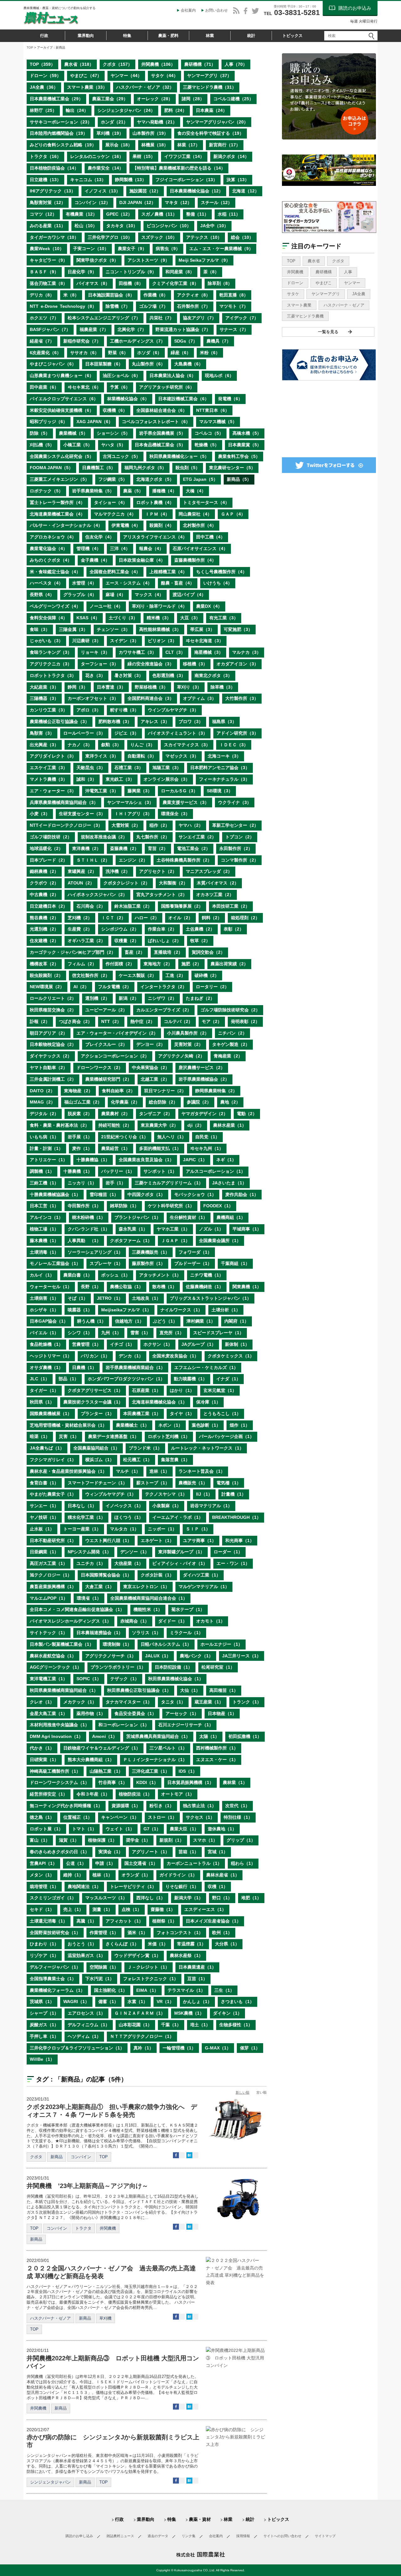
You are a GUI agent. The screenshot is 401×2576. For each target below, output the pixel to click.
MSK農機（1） (189, 2013)
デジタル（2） (44, 1114)
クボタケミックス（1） (231, 1356)
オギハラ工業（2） (86, 941)
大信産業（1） (129, 1563)
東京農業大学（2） (159, 1125)
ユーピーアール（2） (106, 1010)
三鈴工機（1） (44, 1183)
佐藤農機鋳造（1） (205, 1287)
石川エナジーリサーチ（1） (186, 1725)
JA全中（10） (214, 226)
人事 (348, 272)
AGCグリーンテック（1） (56, 1667)
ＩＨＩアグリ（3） (133, 814)
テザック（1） (125, 1679)
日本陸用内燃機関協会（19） (59, 133)
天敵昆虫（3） (91, 768)
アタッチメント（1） (160, 1275)
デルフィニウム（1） (89, 2025)
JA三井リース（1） (242, 1656)
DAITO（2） (42, 1091)
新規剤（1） (172, 1840)
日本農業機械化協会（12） (196, 191)
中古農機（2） (44, 895)
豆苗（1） (197, 1979)
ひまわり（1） (44, 1944)
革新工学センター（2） (235, 825)
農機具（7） (219, 341)
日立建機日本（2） (49, 906)
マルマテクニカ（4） (115, 514)
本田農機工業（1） (142, 1414)
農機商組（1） (231, 1217)
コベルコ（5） (209, 433)
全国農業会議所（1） (220, 1241)
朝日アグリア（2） (49, 1033)
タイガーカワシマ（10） (54, 237)
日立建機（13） (45, 180)
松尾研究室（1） (218, 1667)
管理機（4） (89, 548)
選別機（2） (97, 998)
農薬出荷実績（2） (229, 964)
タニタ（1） (173, 1702)
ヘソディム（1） (84, 2036)
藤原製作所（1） (148, 1263)
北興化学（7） (132, 329)
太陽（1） (209, 1736)
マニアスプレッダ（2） (209, 871)
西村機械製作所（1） (217, 1748)
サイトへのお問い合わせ (282, 2536)
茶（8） (211, 272)
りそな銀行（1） (182, 1886)
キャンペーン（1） (120, 1817)
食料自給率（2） (118, 1091)
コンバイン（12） (92, 202)
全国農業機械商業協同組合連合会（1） (149, 1598)
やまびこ (324, 283)
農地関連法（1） (84, 1886)
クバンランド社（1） (89, 1229)
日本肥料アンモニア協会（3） (220, 768)
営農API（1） (43, 1863)
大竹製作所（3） (242, 698)
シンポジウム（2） (120, 929)
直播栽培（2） (168, 952)
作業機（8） (156, 295)
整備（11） (197, 214)
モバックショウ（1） (195, 1194)
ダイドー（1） (173, 1621)
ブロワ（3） (191, 721)
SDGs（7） (186, 341)
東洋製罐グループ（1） (181, 1552)
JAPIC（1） (195, 1160)
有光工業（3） (224, 618)
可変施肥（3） (238, 629)
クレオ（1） (42, 1702)
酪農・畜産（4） (178, 583)
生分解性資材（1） (189, 1217)
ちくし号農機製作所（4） (221, 572)
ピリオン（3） (162, 641)
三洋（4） (120, 548)
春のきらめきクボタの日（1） (60, 1852)
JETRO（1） (110, 1298)
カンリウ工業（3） (49, 710)
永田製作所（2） (236, 848)
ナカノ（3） (80, 745)
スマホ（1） (205, 1840)
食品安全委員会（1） (135, 1713)
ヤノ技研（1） (44, 1517)
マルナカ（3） (247, 652)
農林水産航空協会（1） (53, 1656)
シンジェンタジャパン (50, 2482)
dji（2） (196, 1125)
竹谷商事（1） (113, 1782)
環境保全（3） (175, 814)
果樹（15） (144, 156)
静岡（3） (78, 687)
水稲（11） (229, 214)
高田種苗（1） (224, 1690)
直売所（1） (172, 1333)
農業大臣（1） (184, 1829)
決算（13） (238, 180)
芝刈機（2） (80, 918)
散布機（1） (164, 1287)
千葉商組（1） (235, 1263)
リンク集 (189, 2536)
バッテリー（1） (118, 1171)
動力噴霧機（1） (190, 1379)
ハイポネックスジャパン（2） (97, 895)
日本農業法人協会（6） (173, 375)
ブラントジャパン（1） (138, 1217)
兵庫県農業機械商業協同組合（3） (64, 802)
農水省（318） (79, 64)
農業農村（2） (116, 1114)
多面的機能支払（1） (160, 1148)
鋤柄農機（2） (44, 871)
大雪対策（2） (126, 825)
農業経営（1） (116, 1148)
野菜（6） (118, 353)
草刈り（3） (189, 687)
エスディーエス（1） (205, 1909)
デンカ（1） (131, 1356)
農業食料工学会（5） (239, 456)
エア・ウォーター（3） (53, 791)
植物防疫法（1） (135, 1794)
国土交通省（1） (141, 1863)
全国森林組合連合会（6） (162, 410)
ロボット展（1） (46, 1829)
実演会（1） (111, 1852)
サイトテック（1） (49, 1633)
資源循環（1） (126, 1806)
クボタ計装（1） (157, 1575)
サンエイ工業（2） (197, 837)
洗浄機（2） (118, 871)
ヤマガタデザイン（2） (205, 1114)
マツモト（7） (234, 306)
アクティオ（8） (194, 295)
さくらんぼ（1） (122, 1944)
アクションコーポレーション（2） (115, 1056)
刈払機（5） (42, 445)
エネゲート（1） (157, 1540)
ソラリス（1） (146, 1633)
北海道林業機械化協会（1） (159, 1402)
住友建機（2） (44, 941)
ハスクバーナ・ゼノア (50, 2318)
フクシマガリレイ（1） (53, 1460)
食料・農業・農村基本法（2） (60, 1125)
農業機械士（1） (133, 1425)
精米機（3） (159, 618)
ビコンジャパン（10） (169, 226)
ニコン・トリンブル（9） (131, 272)
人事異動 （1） (84, 1241)
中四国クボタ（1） (146, 1194)
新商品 (57, 2157)
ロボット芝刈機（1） (169, 1436)
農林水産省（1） (223, 1875)
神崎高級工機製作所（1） (55, 1771)
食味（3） (40, 629)
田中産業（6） (44, 387)
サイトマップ (325, 2536)
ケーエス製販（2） (138, 975)
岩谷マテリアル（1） (211, 1506)
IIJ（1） (204, 1494)
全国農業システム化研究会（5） (62, 456)
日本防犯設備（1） (174, 1667)
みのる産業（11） (48, 226)
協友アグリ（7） (200, 318)
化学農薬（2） (125, 1102)
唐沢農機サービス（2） (202, 1068)
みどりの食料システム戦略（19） (63, 145)
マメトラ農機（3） (49, 779)
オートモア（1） (178, 1794)
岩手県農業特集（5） (93, 491)
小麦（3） (40, 814)
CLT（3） (175, 652)
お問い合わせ (216, 10)
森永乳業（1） (133, 1229)
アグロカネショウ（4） (53, 537)
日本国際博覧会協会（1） (106, 1575)
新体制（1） (237, 1344)
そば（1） (78, 1298)
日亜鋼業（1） (44, 1552)
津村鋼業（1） (201, 1321)
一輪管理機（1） (179, 2048)
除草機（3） (223, 687)
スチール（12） (216, 202)
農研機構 (324, 272)
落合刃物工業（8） (49, 283)
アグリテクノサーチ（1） (111, 1656)
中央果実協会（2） (151, 1068)
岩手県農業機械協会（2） (204, 1079)
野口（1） (222, 1898)
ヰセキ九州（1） (207, 1148)
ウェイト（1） (120, 1829)
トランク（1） (247, 1702)
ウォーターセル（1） (51, 1287)
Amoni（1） (105, 1736)
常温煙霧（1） (191, 1944)
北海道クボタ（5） (155, 479)
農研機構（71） (200, 64)
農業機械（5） (73, 433)
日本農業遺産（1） (197, 1967)
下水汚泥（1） (100, 1979)
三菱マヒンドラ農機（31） (210, 87)
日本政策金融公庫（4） (142, 560)
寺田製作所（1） (84, 1206)
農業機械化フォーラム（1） (57, 1990)
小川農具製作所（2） (188, 1033)
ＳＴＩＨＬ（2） (93, 860)
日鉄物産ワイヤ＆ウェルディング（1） (102, 1748)
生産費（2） (80, 929)
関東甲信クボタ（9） (97, 260)
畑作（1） (240, 1425)
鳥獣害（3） (42, 733)
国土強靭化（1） (111, 1990)
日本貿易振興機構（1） (190, 1782)
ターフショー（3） (100, 664)
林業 (210, 36)
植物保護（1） (102, 1840)
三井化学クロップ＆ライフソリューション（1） (77, 2048)
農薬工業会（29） (110, 99)
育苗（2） (158, 848)
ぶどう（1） (165, 1321)
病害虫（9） (168, 249)
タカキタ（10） (122, 226)
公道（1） (76, 1863)
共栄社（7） (162, 318)
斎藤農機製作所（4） (195, 560)
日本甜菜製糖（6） (104, 364)
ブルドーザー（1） (193, 1263)
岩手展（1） (80, 1137)
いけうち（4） (218, 583)
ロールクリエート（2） (53, 998)
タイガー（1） (44, 1390)
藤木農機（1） (44, 1241)
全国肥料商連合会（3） (151, 698)
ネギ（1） (226, 1160)
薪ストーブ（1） (153, 1483)
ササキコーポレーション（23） (61, 122)
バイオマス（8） (93, 283)
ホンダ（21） (114, 122)
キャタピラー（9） (49, 260)
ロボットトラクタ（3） (53, 675)
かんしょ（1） (197, 2002)
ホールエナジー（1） (221, 1644)
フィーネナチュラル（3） (224, 779)
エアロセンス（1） (86, 2013)
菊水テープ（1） (188, 1609)
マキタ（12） (178, 202)
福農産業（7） (94, 329)
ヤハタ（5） (113, 445)
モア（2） (212, 1021)
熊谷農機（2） (44, 918)
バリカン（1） (95, 1356)
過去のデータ (158, 2536)
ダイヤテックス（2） (51, 1056)
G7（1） (152, 1829)
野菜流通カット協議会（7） (183, 329)
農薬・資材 (200, 2519)
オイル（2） (180, 918)
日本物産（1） (222, 1713)
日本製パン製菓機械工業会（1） (62, 1644)
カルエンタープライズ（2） (164, 1010)
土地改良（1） (146, 1298)
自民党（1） (207, 1137)
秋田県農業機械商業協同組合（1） (64, 1690)
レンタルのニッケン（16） (97, 156)
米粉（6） (210, 353)
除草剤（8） (220, 283)
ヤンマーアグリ (326, 294)
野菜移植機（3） (151, 687)
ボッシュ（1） (116, 1275)
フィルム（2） (82, 964)
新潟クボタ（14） (231, 156)
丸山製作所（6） (148, 364)
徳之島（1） (42, 1817)
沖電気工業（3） (102, 791)
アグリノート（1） (151, 1852)
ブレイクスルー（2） (106, 1044)
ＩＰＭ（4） (157, 514)
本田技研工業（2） (231, 906)
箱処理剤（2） (245, 918)
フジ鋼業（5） (113, 479)
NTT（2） (111, 1021)
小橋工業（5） (78, 445)
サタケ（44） (164, 76)
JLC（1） (40, 1379)
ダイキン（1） (227, 2013)
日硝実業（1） (44, 1760)
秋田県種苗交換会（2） (53, 1010)
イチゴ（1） (122, 1344)
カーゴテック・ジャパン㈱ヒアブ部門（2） (73, 952)
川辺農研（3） (86, 641)
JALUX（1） (158, 1656)
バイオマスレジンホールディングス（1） (70, 1621)
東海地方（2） (158, 964)
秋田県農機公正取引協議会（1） (139, 1690)
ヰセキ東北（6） (84, 387)
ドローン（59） (45, 76)
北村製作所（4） (200, 525)
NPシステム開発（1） (89, 1552)
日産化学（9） (82, 272)
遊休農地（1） (222, 1829)
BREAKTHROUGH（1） (237, 1517)
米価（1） (158, 1944)
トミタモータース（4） (206, 502)
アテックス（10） (204, 237)
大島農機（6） (189, 364)
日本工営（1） (44, 1206)
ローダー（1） (228, 1552)
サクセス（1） (200, 1817)
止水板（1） (42, 1529)
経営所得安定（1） (49, 1794)
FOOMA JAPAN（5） (51, 468)
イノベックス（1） (124, 1506)
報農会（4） (151, 548)
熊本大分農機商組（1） (91, 1760)
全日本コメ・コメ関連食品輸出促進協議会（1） (77, 1609)
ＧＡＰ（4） (233, 514)
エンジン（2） (133, 860)
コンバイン (81, 2157)
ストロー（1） (162, 1817)
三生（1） (224, 1990)
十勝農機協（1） (93, 1160)
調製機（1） (42, 1171)
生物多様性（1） (236, 2025)
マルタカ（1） (124, 1529)
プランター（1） (97, 1414)
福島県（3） (224, 721)
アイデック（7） (242, 318)
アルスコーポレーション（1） (216, 1171)
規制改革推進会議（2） (104, 837)
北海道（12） (246, 191)
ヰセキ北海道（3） (205, 641)
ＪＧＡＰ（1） (175, 1241)
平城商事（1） (247, 1229)
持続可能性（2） (115, 1125)
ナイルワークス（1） (181, 1310)
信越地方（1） (129, 1321)
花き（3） (95, 675)
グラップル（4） (80, 595)
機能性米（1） (148, 1609)
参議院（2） (199, 1102)
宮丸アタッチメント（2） (162, 895)
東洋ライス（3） (102, 756)
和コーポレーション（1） (124, 1725)
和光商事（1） (240, 1540)
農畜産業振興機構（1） (53, 1587)
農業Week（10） (47, 249)
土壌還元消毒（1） (49, 1921)
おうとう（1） (82, 1944)
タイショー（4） (111, 502)
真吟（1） (143, 2048)
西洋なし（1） (151, 1898)
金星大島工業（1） (49, 1713)
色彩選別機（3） (169, 675)
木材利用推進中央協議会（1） (60, 1725)
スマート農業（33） (87, 87)
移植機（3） (195, 664)
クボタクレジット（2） (127, 883)
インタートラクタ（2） (164, 987)
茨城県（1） (42, 2002)
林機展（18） (155, 145)
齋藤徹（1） (163, 1909)
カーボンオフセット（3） (93, 698)
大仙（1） (190, 1690)
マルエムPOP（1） (49, 1598)
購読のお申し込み (79, 2536)
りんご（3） (143, 745)
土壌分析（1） (226, 1310)
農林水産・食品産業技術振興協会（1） (68, 1471)
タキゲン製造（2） (231, 1044)
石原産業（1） (146, 1390)
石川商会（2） (91, 906)
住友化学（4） (100, 537)
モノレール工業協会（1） (55, 1263)
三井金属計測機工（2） (53, 1079)
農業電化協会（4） (49, 548)
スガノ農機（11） (159, 214)
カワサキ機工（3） (138, 652)
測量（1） (102, 1909)
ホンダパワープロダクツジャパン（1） (126, 1379)
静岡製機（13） (131, 180)
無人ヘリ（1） (172, 1137)
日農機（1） (84, 1367)
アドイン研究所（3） (237, 733)
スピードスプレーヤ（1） (218, 1333)
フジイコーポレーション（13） (186, 180)
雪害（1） (140, 1333)
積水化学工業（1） (86, 1517)
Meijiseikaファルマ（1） (126, 1310)
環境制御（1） (117, 1644)
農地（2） (230, 1102)
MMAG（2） (42, 1102)
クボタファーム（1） (131, 1241)
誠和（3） (86, 779)
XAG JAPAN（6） (95, 422)
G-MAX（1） (218, 2048)
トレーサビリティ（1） (133, 1886)
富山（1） (40, 1840)
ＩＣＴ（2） (113, 918)
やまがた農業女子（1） (53, 1494)
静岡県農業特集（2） (216, 1091)
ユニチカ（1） (91, 1563)
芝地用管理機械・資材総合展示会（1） (68, 1425)
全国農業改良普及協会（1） (146, 1160)
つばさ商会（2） (76, 1021)
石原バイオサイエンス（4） (200, 548)
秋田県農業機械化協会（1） (176, 1679)
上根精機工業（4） (168, 572)
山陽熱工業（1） (106, 1771)
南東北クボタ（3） (213, 675)
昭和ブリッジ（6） (49, 422)
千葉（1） (171, 2025)
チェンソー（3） (113, 629)
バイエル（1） (44, 1333)
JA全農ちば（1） (47, 1448)
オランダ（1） (136, 1875)
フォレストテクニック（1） (151, 1979)
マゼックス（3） (182, 756)
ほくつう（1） (129, 1517)
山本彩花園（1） (135, 2025)
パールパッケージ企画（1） (227, 1436)
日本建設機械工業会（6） (184, 399)
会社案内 (188, 10)
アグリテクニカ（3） (51, 664)
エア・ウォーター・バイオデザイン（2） (117, 1033)
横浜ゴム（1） (100, 1460)
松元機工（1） (138, 1460)
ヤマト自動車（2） (49, 1068)
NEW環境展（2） (47, 987)
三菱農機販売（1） (151, 1252)
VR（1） (165, 2002)
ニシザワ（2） (162, 998)
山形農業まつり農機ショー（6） (62, 375)
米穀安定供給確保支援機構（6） (62, 410)
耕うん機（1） (91, 1321)
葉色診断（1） (206, 1425)
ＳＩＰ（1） (198, 1529)
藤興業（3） (140, 791)
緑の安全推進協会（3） (151, 664)
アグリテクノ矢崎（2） (181, 1056)
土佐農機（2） (200, 929)
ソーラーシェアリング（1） (95, 1252)
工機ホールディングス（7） (138, 341)
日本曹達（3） (111, 687)
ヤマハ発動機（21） (157, 122)
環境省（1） (89, 1598)
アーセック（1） (182, 1713)
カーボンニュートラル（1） (194, 1863)
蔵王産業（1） (209, 1702)
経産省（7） (42, 341)
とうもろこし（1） (222, 1414)
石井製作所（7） (194, 306)
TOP (30, 47)
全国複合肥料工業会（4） (115, 572)
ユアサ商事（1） (200, 1540)
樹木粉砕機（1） (89, 1217)
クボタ (36, 2157)
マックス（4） (149, 595)
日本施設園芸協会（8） (111, 295)
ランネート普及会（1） (202, 1471)
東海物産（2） (78, 1091)
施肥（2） (191, 964)
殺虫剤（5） (188, 468)
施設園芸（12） (145, 191)
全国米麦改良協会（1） (175, 1356)
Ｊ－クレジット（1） (148, 1967)
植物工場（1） (44, 1229)
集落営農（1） (175, 1460)
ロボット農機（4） (155, 502)
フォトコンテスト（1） (180, 1933)
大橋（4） (196, 491)
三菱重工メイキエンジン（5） (60, 479)
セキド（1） (42, 1909)
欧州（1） (222, 1933)
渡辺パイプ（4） (189, 595)
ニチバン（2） (232, 1033)
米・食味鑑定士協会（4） (55, 572)
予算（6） (120, 387)
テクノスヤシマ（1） (166, 1494)
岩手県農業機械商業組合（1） (135, 1367)
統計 (251, 36)
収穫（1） (218, 1886)
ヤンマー (352, 283)
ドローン (295, 283)
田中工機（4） (211, 537)
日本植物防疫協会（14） (54, 168)
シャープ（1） (44, 2013)
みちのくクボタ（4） (51, 560)
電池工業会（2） (194, 848)
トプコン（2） (240, 837)
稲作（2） (159, 825)
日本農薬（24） (211, 110)
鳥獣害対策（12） (48, 202)
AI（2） (81, 987)
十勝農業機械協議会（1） (55, 1194)
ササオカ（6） (85, 353)
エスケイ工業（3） (49, 768)
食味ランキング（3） (51, 652)
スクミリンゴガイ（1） (53, 1898)
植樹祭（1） (164, 1921)
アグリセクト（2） (158, 871)
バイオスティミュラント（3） (178, 733)
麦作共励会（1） (242, 1194)
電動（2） (247, 1114)
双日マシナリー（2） (165, 1091)
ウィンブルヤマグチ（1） (111, 1494)
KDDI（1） (147, 1782)
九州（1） (111, 1333)
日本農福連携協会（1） (100, 1633)
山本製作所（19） (150, 133)
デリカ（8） (42, 295)
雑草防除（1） (124, 1206)
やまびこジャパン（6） (53, 364)
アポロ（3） (89, 710)
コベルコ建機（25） (233, 99)
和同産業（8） (180, 272)
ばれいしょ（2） (164, 941)
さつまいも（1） (237, 2002)
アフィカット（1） (124, 1921)
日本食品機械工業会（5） (160, 445)
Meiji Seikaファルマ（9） (204, 260)
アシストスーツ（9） (148, 260)
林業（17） (189, 145)
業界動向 (86, 36)
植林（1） (102, 1875)
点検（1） (132, 1909)
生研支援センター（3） (82, 814)
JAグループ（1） (199, 1344)
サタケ (293, 294)
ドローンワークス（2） (100, 1068)
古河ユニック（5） (122, 456)
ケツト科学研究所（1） (171, 1206)
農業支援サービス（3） (186, 802)
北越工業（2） (155, 1079)
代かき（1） (42, 1748)
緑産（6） (181, 353)
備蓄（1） (108, 2002)
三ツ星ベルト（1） (168, 1748)
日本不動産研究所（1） (53, 1540)
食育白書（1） (44, 1483)
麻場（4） (116, 595)
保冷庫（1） (208, 1402)
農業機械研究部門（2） (108, 1079)
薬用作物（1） (91, 1713)
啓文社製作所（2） (91, 975)
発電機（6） (230, 399)
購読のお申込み (355, 8)
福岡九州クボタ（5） (145, 468)
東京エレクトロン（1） (146, 1587)
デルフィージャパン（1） (55, 1967)
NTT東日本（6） (213, 410)
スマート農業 (299, 305)
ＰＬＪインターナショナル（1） (155, 1760)
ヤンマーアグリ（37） (209, 76)
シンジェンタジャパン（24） (126, 110)
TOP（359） (42, 64)
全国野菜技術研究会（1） (55, 1933)
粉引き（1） (162, 1806)
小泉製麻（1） (167, 1506)
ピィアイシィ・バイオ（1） (180, 1563)
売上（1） (73, 1909)
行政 (44, 36)
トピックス (292, 36)
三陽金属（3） (73, 629)
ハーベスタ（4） (46, 583)
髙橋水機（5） (247, 433)
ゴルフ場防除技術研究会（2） (230, 1010)
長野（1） (91, 1287)
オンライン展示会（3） (167, 779)
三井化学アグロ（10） (110, 237)
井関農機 (108, 2228)
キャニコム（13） (88, 180)
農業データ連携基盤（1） (113, 1436)
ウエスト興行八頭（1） (108, 1540)
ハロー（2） (147, 918)
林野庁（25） (43, 110)
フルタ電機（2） (115, 987)
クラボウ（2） (44, 883)
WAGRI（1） (76, 2002)
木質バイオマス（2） (218, 883)
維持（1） (73, 1875)
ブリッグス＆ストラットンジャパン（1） (211, 1298)
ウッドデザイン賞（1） (138, 1955)
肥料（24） (175, 110)
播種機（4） (164, 491)
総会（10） (242, 237)
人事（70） (236, 64)
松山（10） (86, 226)
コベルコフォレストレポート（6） (156, 422)
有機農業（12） (81, 214)
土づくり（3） (123, 618)
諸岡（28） (193, 99)
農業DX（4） (209, 606)
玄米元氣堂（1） (220, 1390)
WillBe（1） (42, 2059)
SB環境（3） (220, 791)
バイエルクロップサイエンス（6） (64, 399)
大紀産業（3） (44, 687)
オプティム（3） (200, 698)
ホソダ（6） (149, 353)
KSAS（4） (88, 618)
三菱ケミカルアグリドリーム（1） (169, 1183)
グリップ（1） (241, 1840)
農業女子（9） (132, 249)
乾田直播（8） (234, 295)
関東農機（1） (247, 1287)
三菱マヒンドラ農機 (305, 316)
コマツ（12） (43, 214)
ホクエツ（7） (44, 318)
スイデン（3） (124, 641)
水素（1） (138, 2002)
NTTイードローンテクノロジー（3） (66, 825)
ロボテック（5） (46, 491)
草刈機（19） (110, 133)
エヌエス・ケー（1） (217, 1760)
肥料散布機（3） (115, 721)
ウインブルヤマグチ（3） (173, 710)
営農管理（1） (86, 1344)
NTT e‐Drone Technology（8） (63, 306)
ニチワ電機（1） (207, 1275)
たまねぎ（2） (200, 998)
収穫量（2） (127, 941)
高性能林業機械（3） (160, 629)
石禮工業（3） (129, 768)
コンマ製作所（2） (240, 860)
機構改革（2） (44, 964)
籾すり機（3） (124, 710)
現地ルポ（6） (219, 375)
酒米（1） (138, 1933)
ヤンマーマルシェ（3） (130, 802)
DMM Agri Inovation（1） (56, 1736)
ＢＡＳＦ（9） (44, 272)
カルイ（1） (42, 1275)
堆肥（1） (251, 1898)
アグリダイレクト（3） (53, 756)
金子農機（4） (95, 560)
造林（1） (159, 1471)
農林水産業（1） (230, 1125)
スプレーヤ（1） (106, 1263)
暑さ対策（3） (129, 675)
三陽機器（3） (44, 698)
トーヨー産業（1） (82, 1529)
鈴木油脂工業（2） (133, 906)
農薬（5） (133, 491)
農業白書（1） (78, 1275)
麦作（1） (82, 1148)
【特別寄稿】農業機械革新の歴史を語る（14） (179, 168)
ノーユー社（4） (106, 606)
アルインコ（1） (46, 1217)
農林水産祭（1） (186, 1955)
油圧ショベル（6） (122, 375)
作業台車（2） (162, 929)
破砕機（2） (207, 975)
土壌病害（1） (44, 1298)
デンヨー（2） (151, 1044)
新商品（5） (239, 479)
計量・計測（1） (46, 1148)
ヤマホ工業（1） (173, 1229)
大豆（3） (190, 618)
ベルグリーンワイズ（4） (55, 606)
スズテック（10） (159, 237)
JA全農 (359, 294)
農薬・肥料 (168, 36)
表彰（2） (234, 929)
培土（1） (200, 2025)
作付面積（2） (120, 964)
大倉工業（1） (100, 1587)
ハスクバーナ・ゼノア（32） (145, 87)
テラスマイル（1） (186, 1990)
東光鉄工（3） (120, 779)
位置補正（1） (78, 1817)
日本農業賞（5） (245, 445)
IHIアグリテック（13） (53, 191)
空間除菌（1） (104, 1967)
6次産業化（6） (45, 353)
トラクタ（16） (45, 156)
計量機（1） (234, 1494)
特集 (127, 36)
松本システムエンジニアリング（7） (104, 318)
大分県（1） (227, 1944)
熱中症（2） (143, 1021)
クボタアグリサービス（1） (95, 1390)
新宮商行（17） (225, 145)
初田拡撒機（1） (245, 1736)
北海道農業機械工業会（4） (57, 514)
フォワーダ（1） (195, 1252)
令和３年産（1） (93, 1794)
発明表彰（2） (245, 1021)
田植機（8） (131, 283)
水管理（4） (84, 583)
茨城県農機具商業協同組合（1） (158, 1736)
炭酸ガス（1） (44, 2025)
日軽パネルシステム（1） (166, 1644)
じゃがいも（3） (46, 641)
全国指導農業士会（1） (53, 1979)
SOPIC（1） (89, 1679)
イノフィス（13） (102, 191)
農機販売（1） (193, 1483)
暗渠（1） (40, 1436)
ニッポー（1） (162, 1529)
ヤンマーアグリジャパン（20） (217, 122)
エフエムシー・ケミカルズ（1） (206, 1367)
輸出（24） (77, 110)
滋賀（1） (69, 1840)
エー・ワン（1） (233, 1563)
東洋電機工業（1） (49, 1679)
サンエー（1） (44, 1506)
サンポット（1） (160, 1171)
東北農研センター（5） (232, 468)
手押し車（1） (44, 2036)
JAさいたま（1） (229, 1183)
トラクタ (83, 2228)
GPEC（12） (119, 214)
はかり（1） (182, 1390)
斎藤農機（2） (124, 848)
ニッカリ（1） (82, 1183)
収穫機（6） (115, 410)
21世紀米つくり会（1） (125, 1137)
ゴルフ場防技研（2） (51, 837)
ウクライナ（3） (235, 802)
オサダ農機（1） (46, 1367)
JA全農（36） (44, 87)
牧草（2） (200, 941)
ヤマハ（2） (191, 825)
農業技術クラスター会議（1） (93, 1402)
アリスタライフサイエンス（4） (155, 537)
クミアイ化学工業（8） (175, 283)
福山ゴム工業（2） (83, 1102)
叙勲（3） (111, 745)
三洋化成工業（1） (151, 1771)
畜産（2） (135, 952)
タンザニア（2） (156, 1114)
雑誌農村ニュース (120, 2536)
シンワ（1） (80, 1333)
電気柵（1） (229, 1483)
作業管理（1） (104, 1933)
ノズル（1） (211, 1229)
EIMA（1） (147, 1990)
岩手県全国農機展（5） (162, 433)
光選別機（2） (44, 929)
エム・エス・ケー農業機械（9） (221, 249)
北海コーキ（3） (224, 756)
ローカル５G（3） (179, 791)
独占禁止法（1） (200, 1806)
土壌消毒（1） (44, 1252)
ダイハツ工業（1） (202, 1575)
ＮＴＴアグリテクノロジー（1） (142, 2036)
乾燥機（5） (207, 445)
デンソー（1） (135, 1552)
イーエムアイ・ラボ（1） (178, 1517)
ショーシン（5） (113, 433)
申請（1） (105, 1863)
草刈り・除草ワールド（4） (159, 606)
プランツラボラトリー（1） (118, 1667)
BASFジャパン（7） (50, 329)
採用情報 (243, 2536)
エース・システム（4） (129, 583)
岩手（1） (116, 1183)
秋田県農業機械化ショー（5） (179, 456)
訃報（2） (40, 1021)
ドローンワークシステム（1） (60, 1782)
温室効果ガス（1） (86, 1955)
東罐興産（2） (82, 871)
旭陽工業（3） (167, 768)
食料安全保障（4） (49, 618)
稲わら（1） (243, 1863)
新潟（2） (129, 998)
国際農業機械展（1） (51, 1414)
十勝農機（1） (78, 1171)
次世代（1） (237, 1806)
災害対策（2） (189, 1044)
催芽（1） (250, 2048)
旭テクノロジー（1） (51, 1575)
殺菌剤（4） (162, 525)
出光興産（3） (44, 745)
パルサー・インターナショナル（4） (66, 525)
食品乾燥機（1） (46, 1344)
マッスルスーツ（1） (106, 1898)
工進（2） (175, 975)
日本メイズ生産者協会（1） (213, 1921)
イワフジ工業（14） (184, 156)
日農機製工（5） (99, 468)
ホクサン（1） (158, 1344)
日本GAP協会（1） (49, 1321)
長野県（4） (42, 595)
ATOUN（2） (81, 883)
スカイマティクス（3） (187, 745)
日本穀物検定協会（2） (53, 1044)
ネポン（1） (170, 1425)
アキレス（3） (155, 721)
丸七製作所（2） (153, 837)
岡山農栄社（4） (195, 514)
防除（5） (40, 433)
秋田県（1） (42, 1402)
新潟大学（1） (189, 1898)
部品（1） (69, 1379)
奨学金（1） (138, 1840)
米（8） (71, 295)
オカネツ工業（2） (215, 895)
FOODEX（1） (218, 1206)
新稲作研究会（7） (82, 341)
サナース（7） (234, 329)
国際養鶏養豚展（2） (182, 906)
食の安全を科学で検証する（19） (211, 133)
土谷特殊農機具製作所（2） (184, 860)
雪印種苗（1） (104, 1194)
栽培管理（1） (44, 1886)
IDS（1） (188, 1771)
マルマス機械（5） (218, 422)
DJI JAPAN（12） (138, 202)
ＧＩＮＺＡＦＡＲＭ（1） (140, 2013)
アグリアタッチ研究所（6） (167, 387)
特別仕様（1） (238, 1817)
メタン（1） (42, 1875)
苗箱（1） (189, 1852)
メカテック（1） (80, 1702)
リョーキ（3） (95, 652)
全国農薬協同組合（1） (96, 1448)
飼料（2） (212, 918)
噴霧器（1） (80, 1310)
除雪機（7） (118, 306)
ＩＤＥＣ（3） (234, 745)
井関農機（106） (158, 64)
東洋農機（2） (86, 848)
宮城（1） (218, 1852)
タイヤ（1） (182, 1414)
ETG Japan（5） (200, 479)
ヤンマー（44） (126, 76)
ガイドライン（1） (178, 1875)
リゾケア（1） (44, 1955)
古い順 (261, 2092)
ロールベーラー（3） (84, 733)
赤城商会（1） (135, 1621)
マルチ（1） (128, 1471)
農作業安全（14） (106, 168)
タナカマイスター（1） (129, 1702)
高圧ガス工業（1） (49, 1563)
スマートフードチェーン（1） (97, 1483)
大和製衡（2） (173, 883)
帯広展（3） (202, 629)
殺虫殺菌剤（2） (46, 975)
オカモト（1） (211, 1621)
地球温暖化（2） (46, 848)
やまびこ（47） (86, 76)
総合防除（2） (163, 1102)
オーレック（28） (155, 99)
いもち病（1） (44, 1137)
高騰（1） (86, 1921)
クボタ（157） (117, 64)
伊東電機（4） (126, 525)
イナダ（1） (228, 1379)
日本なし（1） (82, 1506)
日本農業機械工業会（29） (56, 99)
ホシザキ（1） (44, 1310)
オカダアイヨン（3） (237, 664)
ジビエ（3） (127, 733)
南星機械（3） (209, 652)
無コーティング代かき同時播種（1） (66, 1806)
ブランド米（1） (145, 1448)
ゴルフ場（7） (154, 306)
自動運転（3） (142, 756)
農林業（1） (235, 1782)
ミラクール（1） (186, 1633)
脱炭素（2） (80, 1114)
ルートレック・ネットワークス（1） (207, 1448)
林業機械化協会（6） (128, 399)
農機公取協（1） (127, 1287)
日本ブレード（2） (49, 860)
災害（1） (69, 1436)
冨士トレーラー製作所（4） (57, 502)
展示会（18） (119, 145)
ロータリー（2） (212, 987)
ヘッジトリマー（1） (51, 1356)
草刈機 (105, 2318)
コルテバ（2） (178, 1021)
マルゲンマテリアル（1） (204, 1587)
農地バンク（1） (196, 1656)
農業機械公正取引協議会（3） (60, 721)
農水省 (314, 261)
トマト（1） (84, 1829)
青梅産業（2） (228, 1056)
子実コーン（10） (91, 249)
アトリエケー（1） (49, 1160)
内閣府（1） (237, 1321)
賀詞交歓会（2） (208, 952)
